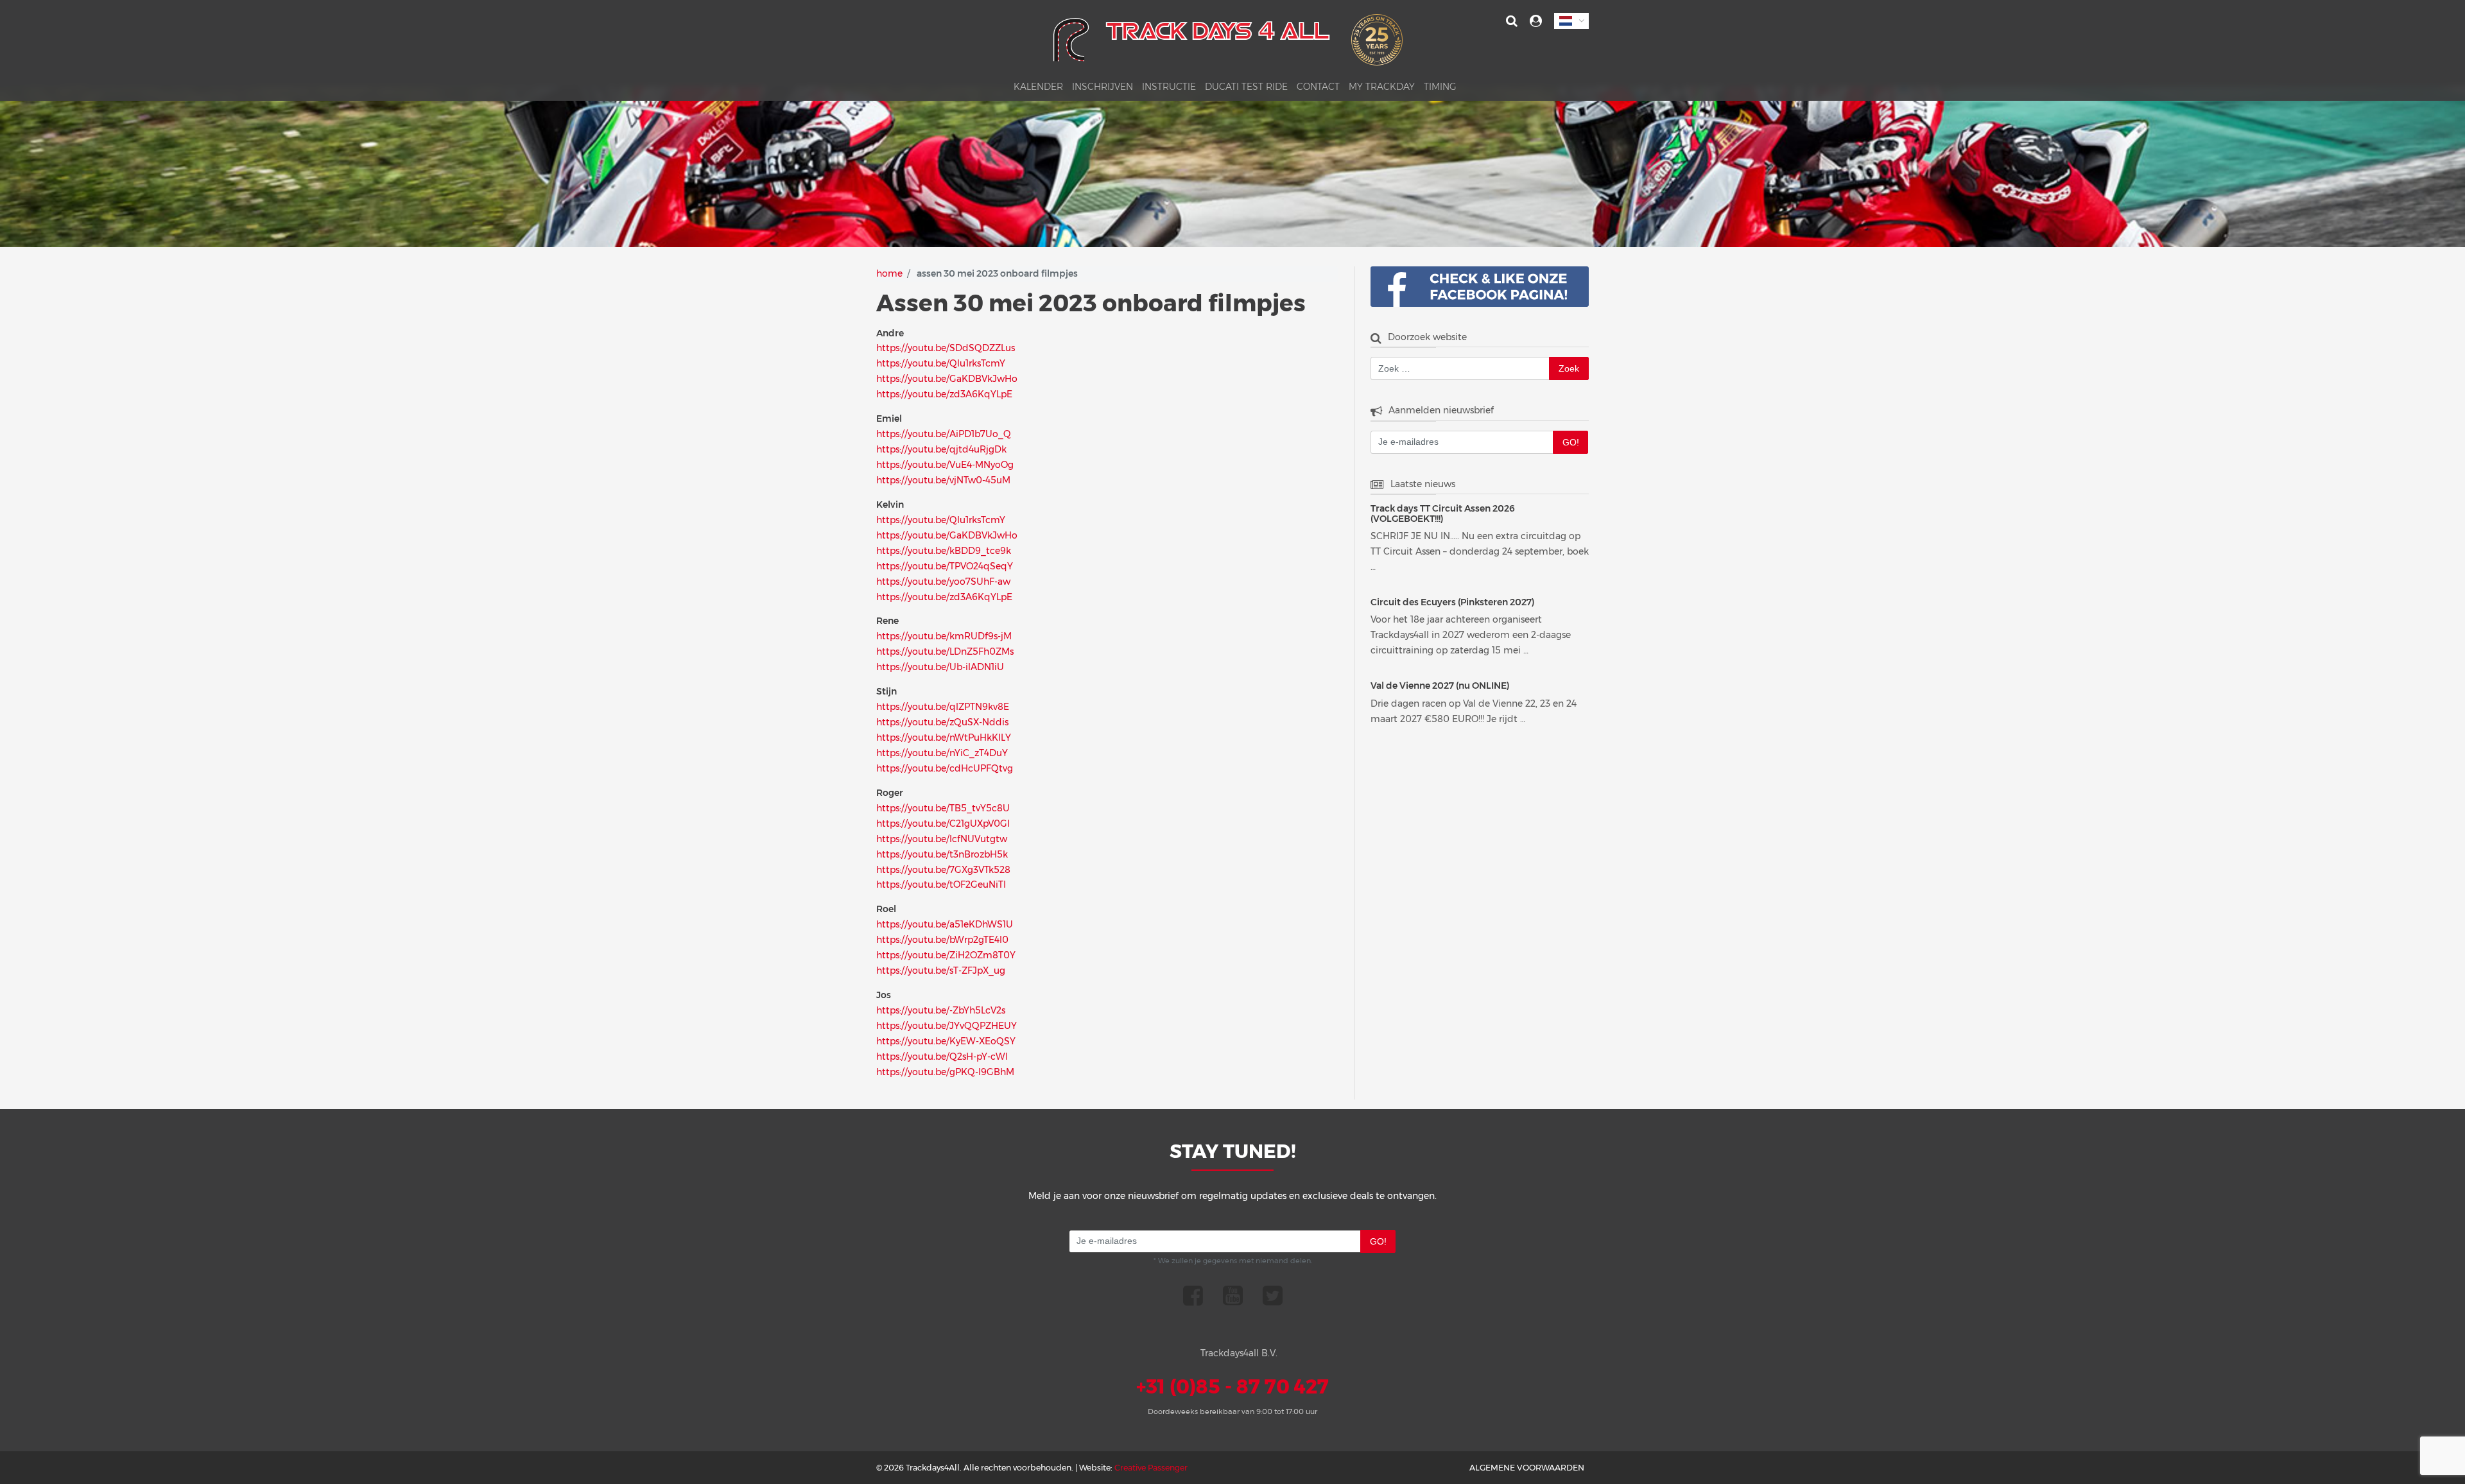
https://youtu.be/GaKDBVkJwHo (947, 379)
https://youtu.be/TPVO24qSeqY (945, 566)
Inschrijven (1103, 87)
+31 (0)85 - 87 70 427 (1232, 1387)
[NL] (1571, 21)
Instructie (1169, 87)
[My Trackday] (1536, 21)
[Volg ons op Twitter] (1273, 1295)
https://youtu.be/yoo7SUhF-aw (943, 582)
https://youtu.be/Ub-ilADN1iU (940, 667)
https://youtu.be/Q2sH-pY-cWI (942, 1057)
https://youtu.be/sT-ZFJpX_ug (941, 971)
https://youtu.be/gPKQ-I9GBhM (945, 1072)
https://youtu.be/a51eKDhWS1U (945, 924)
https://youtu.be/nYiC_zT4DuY (942, 753)
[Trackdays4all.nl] (1228, 44)
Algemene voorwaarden (1527, 1468)
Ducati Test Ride (1246, 87)
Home (889, 273)
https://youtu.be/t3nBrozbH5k (942, 854)
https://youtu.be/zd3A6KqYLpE (944, 394)
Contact (1318, 87)
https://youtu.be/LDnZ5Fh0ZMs (945, 651)
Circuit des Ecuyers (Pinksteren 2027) (1452, 602)
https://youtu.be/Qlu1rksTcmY (941, 363)
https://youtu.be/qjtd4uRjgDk (941, 449)
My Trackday (1382, 87)
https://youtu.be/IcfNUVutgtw (942, 839)
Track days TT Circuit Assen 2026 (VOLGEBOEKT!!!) (1443, 514)
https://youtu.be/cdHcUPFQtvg (945, 768)
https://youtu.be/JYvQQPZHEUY (947, 1026)
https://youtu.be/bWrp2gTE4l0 (942, 940)
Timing (1440, 87)
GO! (1571, 442)
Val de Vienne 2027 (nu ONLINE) (1440, 686)
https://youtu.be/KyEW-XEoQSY (946, 1041)
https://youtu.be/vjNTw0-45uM (943, 480)
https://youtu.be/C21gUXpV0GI (943, 824)
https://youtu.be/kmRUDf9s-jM (944, 636)
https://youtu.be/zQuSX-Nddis (942, 722)
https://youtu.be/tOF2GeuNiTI (941, 884)
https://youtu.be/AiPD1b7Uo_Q (944, 434)
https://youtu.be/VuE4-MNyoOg (945, 465)
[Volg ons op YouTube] (1233, 1295)
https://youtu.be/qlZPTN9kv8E (943, 707)
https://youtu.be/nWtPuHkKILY (944, 738)
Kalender (1038, 87)
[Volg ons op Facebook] (1193, 1295)
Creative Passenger (1151, 1468)
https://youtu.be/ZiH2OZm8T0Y (946, 955)
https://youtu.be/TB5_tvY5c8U (943, 808)
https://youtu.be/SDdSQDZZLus (946, 348)
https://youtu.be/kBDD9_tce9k (944, 551)
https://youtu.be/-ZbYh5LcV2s (941, 1010)
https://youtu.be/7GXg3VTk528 (943, 870)
